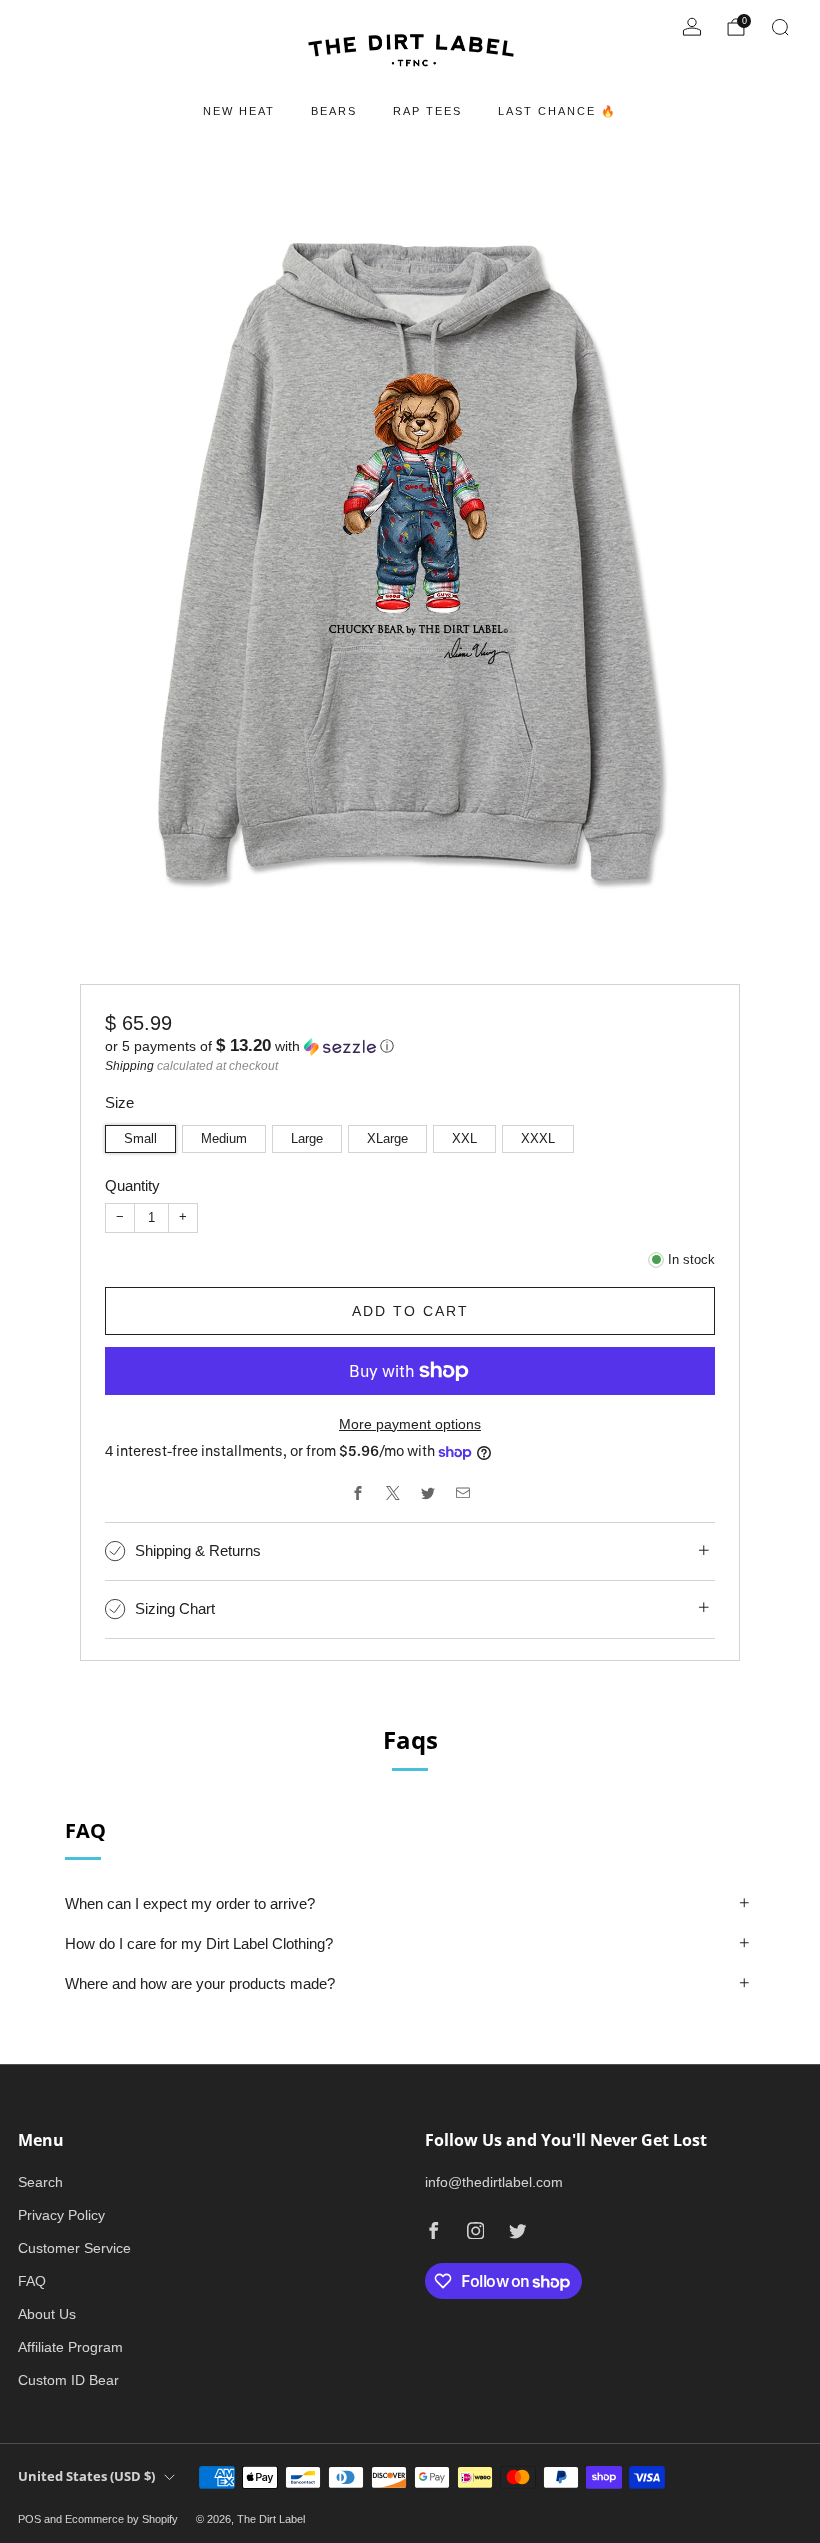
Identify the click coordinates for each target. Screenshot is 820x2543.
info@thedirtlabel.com (494, 2182)
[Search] (780, 27)
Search (40, 2182)
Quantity (132, 1185)
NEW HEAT (239, 111)
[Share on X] (392, 1493)
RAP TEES (427, 111)
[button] (410, 1046)
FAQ (32, 2281)
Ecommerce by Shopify (121, 2519)
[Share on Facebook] (357, 1493)
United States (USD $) (86, 2476)
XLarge (387, 1139)
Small (140, 1139)
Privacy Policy (61, 2215)
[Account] (692, 27)
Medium (224, 1139)
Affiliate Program (70, 2347)
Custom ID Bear (68, 2380)
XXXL (538, 1139)
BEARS (334, 111)
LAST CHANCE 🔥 (557, 111)
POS (29, 2519)
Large (307, 1139)
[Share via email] (462, 1493)
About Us (47, 2314)
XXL (464, 1139)
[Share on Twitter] (427, 1493)
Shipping (129, 1066)
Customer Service (74, 2248)
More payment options (410, 1424)
